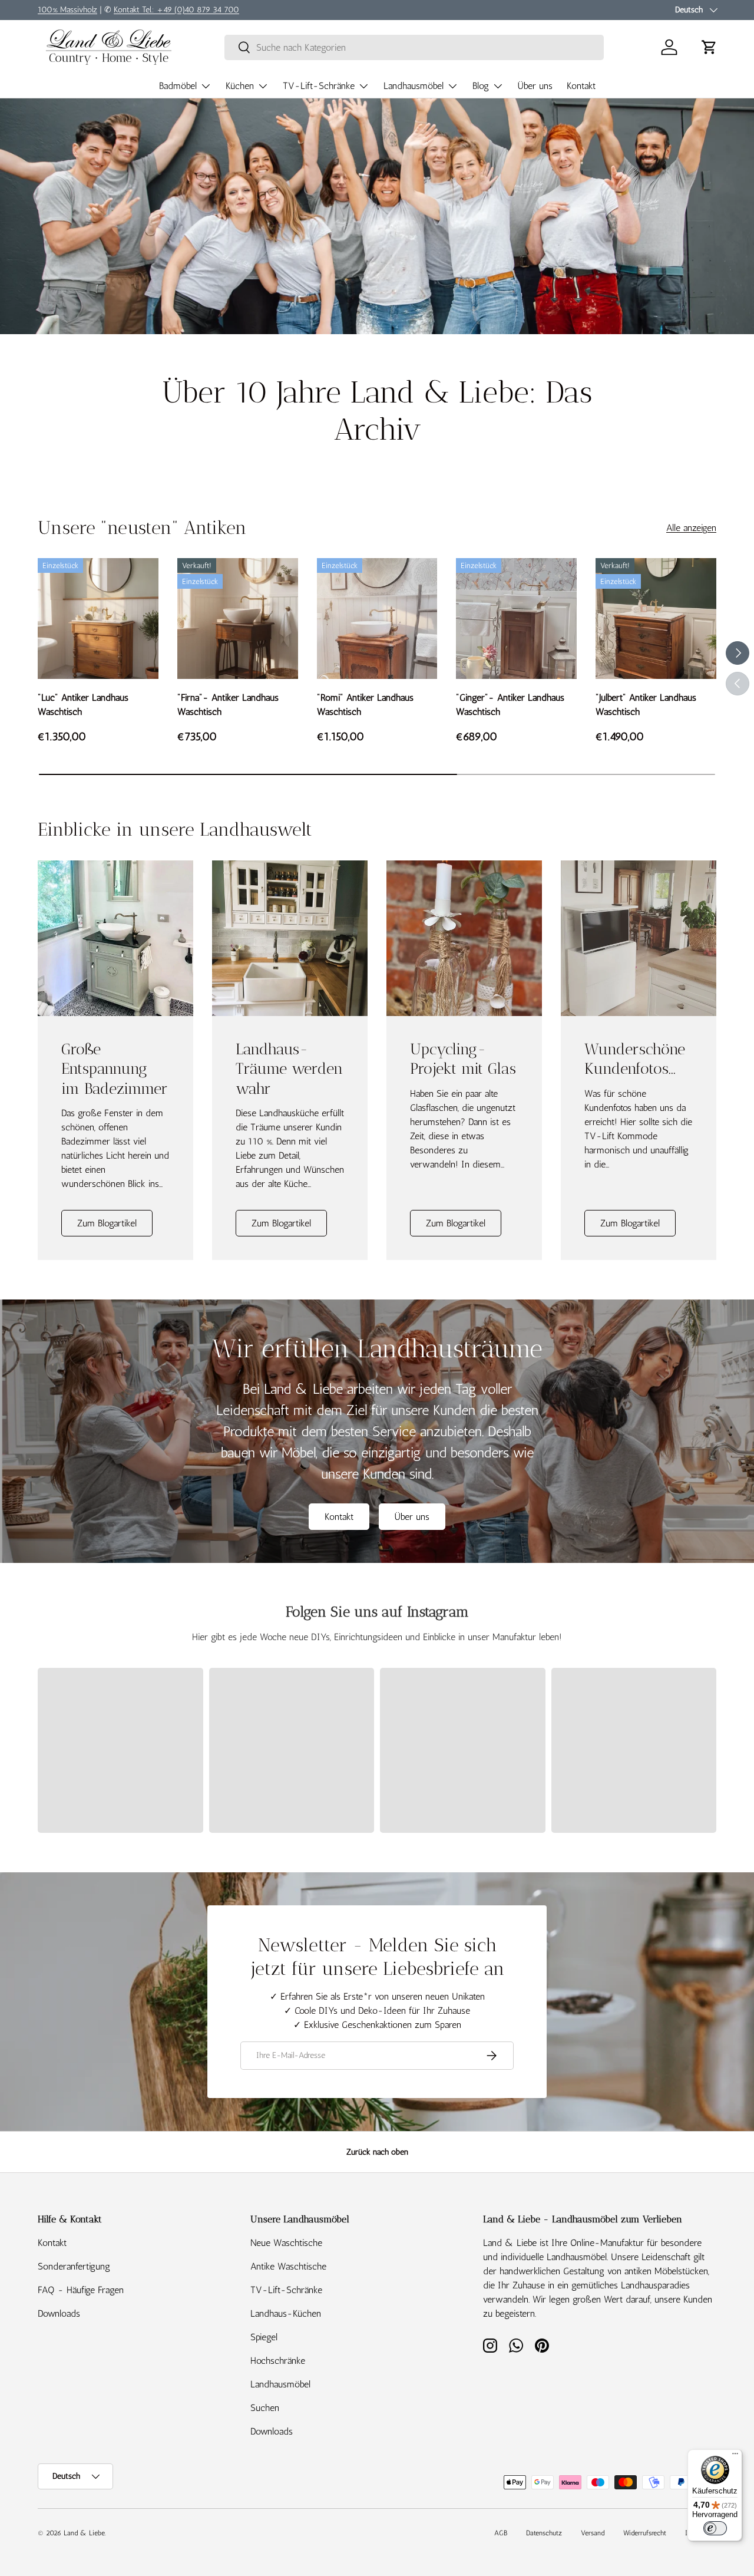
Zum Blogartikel (107, 1223)
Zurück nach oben (377, 2152)
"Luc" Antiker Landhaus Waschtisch (83, 705)
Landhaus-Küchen (286, 2313)
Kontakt (581, 86)
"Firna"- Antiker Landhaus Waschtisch (228, 705)
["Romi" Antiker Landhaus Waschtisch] (377, 619)
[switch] (715, 2528)
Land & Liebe (84, 2533)
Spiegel (264, 2337)
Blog (481, 86)
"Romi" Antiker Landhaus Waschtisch (365, 705)
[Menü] (735, 2456)
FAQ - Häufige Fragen (81, 2290)
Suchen (265, 2408)
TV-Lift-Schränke (319, 86)
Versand (593, 2533)
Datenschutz (544, 2533)
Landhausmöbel (414, 86)
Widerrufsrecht (645, 2533)
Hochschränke (278, 2361)
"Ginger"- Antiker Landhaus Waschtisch (510, 705)
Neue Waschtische (286, 2243)
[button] (709, 47)
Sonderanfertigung (74, 2266)
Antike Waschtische (288, 2266)
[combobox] (414, 47)
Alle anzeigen (691, 528)
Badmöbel (178, 86)
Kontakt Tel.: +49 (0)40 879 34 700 (176, 9)
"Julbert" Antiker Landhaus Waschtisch (646, 705)
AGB (501, 2533)
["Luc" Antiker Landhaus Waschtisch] (98, 619)
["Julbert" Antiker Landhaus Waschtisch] (656, 619)
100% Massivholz (67, 9)
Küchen (240, 86)
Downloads (59, 2313)
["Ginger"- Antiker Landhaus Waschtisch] (516, 619)
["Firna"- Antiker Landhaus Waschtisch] (238, 619)
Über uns (535, 86)
